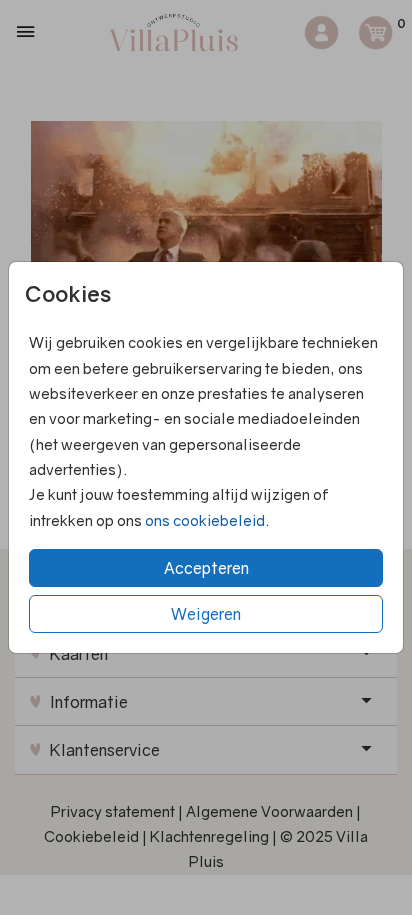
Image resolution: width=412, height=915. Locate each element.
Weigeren (206, 614)
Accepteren (206, 568)
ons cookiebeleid (205, 520)
